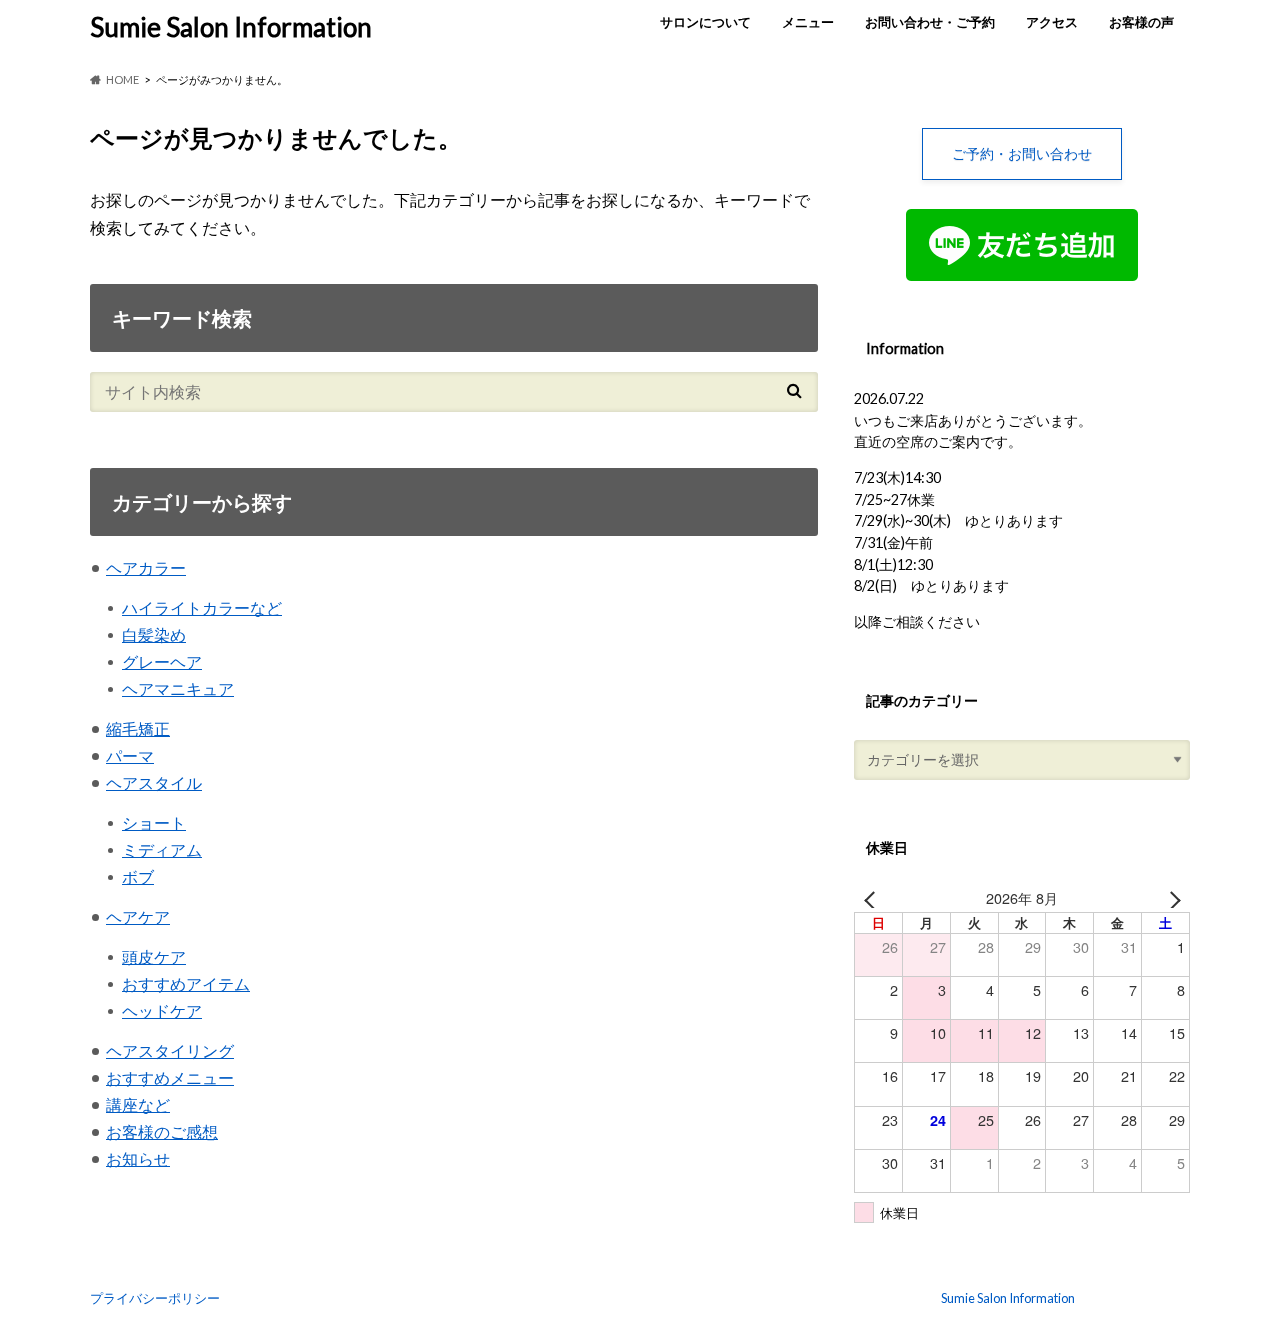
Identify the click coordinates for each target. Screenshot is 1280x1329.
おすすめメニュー (170, 1077)
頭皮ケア (154, 956)
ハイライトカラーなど (202, 607)
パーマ (130, 755)
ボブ (138, 876)
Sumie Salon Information (231, 27)
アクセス (1052, 22)
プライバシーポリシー (155, 1298)
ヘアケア (138, 916)
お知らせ (138, 1158)
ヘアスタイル (154, 782)
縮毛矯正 (138, 728)
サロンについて (705, 22)
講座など (138, 1104)
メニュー (808, 22)
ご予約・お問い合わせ (1022, 153)
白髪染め (154, 634)
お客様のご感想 (162, 1131)
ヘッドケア (162, 1010)
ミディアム (162, 849)
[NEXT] (1171, 898)
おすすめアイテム (186, 983)
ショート (154, 822)
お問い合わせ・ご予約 (930, 22)
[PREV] (873, 898)
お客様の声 (1141, 22)
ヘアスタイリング (170, 1050)
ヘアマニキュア (178, 688)
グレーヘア (162, 661)
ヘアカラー (146, 567)
